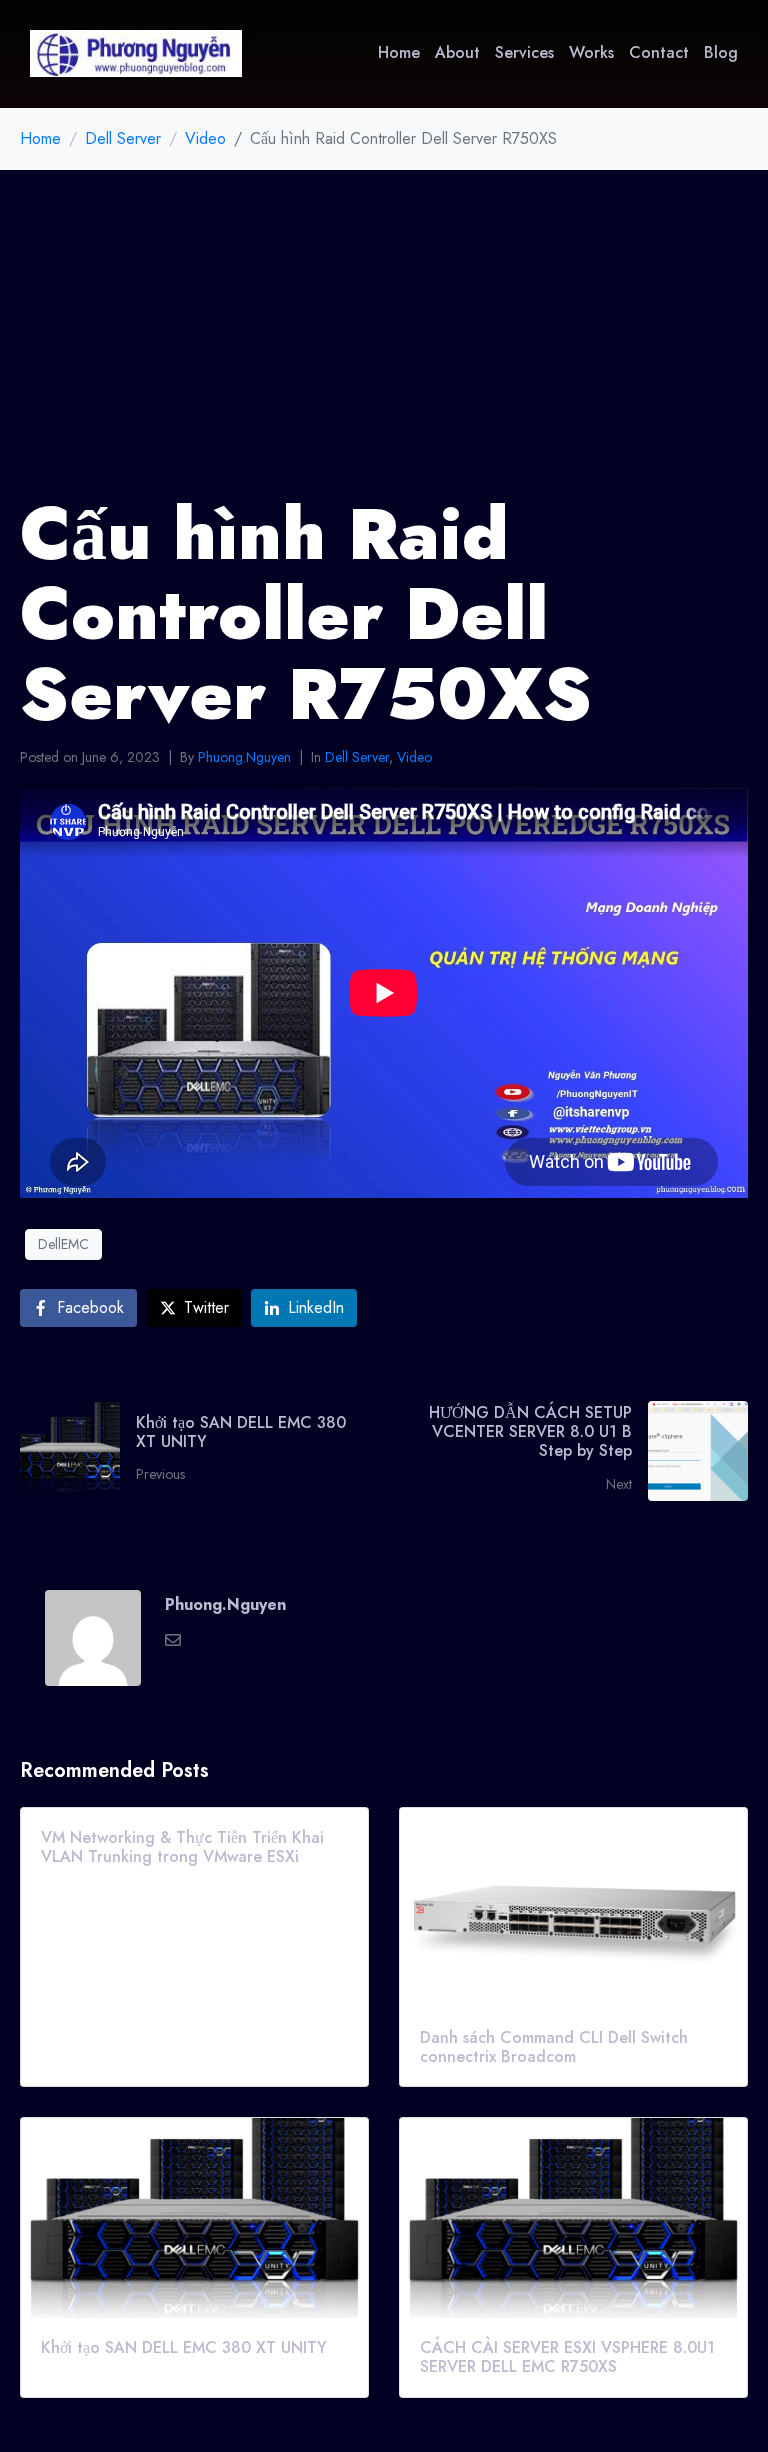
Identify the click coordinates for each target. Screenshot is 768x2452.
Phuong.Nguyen (244, 757)
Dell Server (357, 757)
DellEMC (63, 1244)
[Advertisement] (384, 320)
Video (414, 757)
